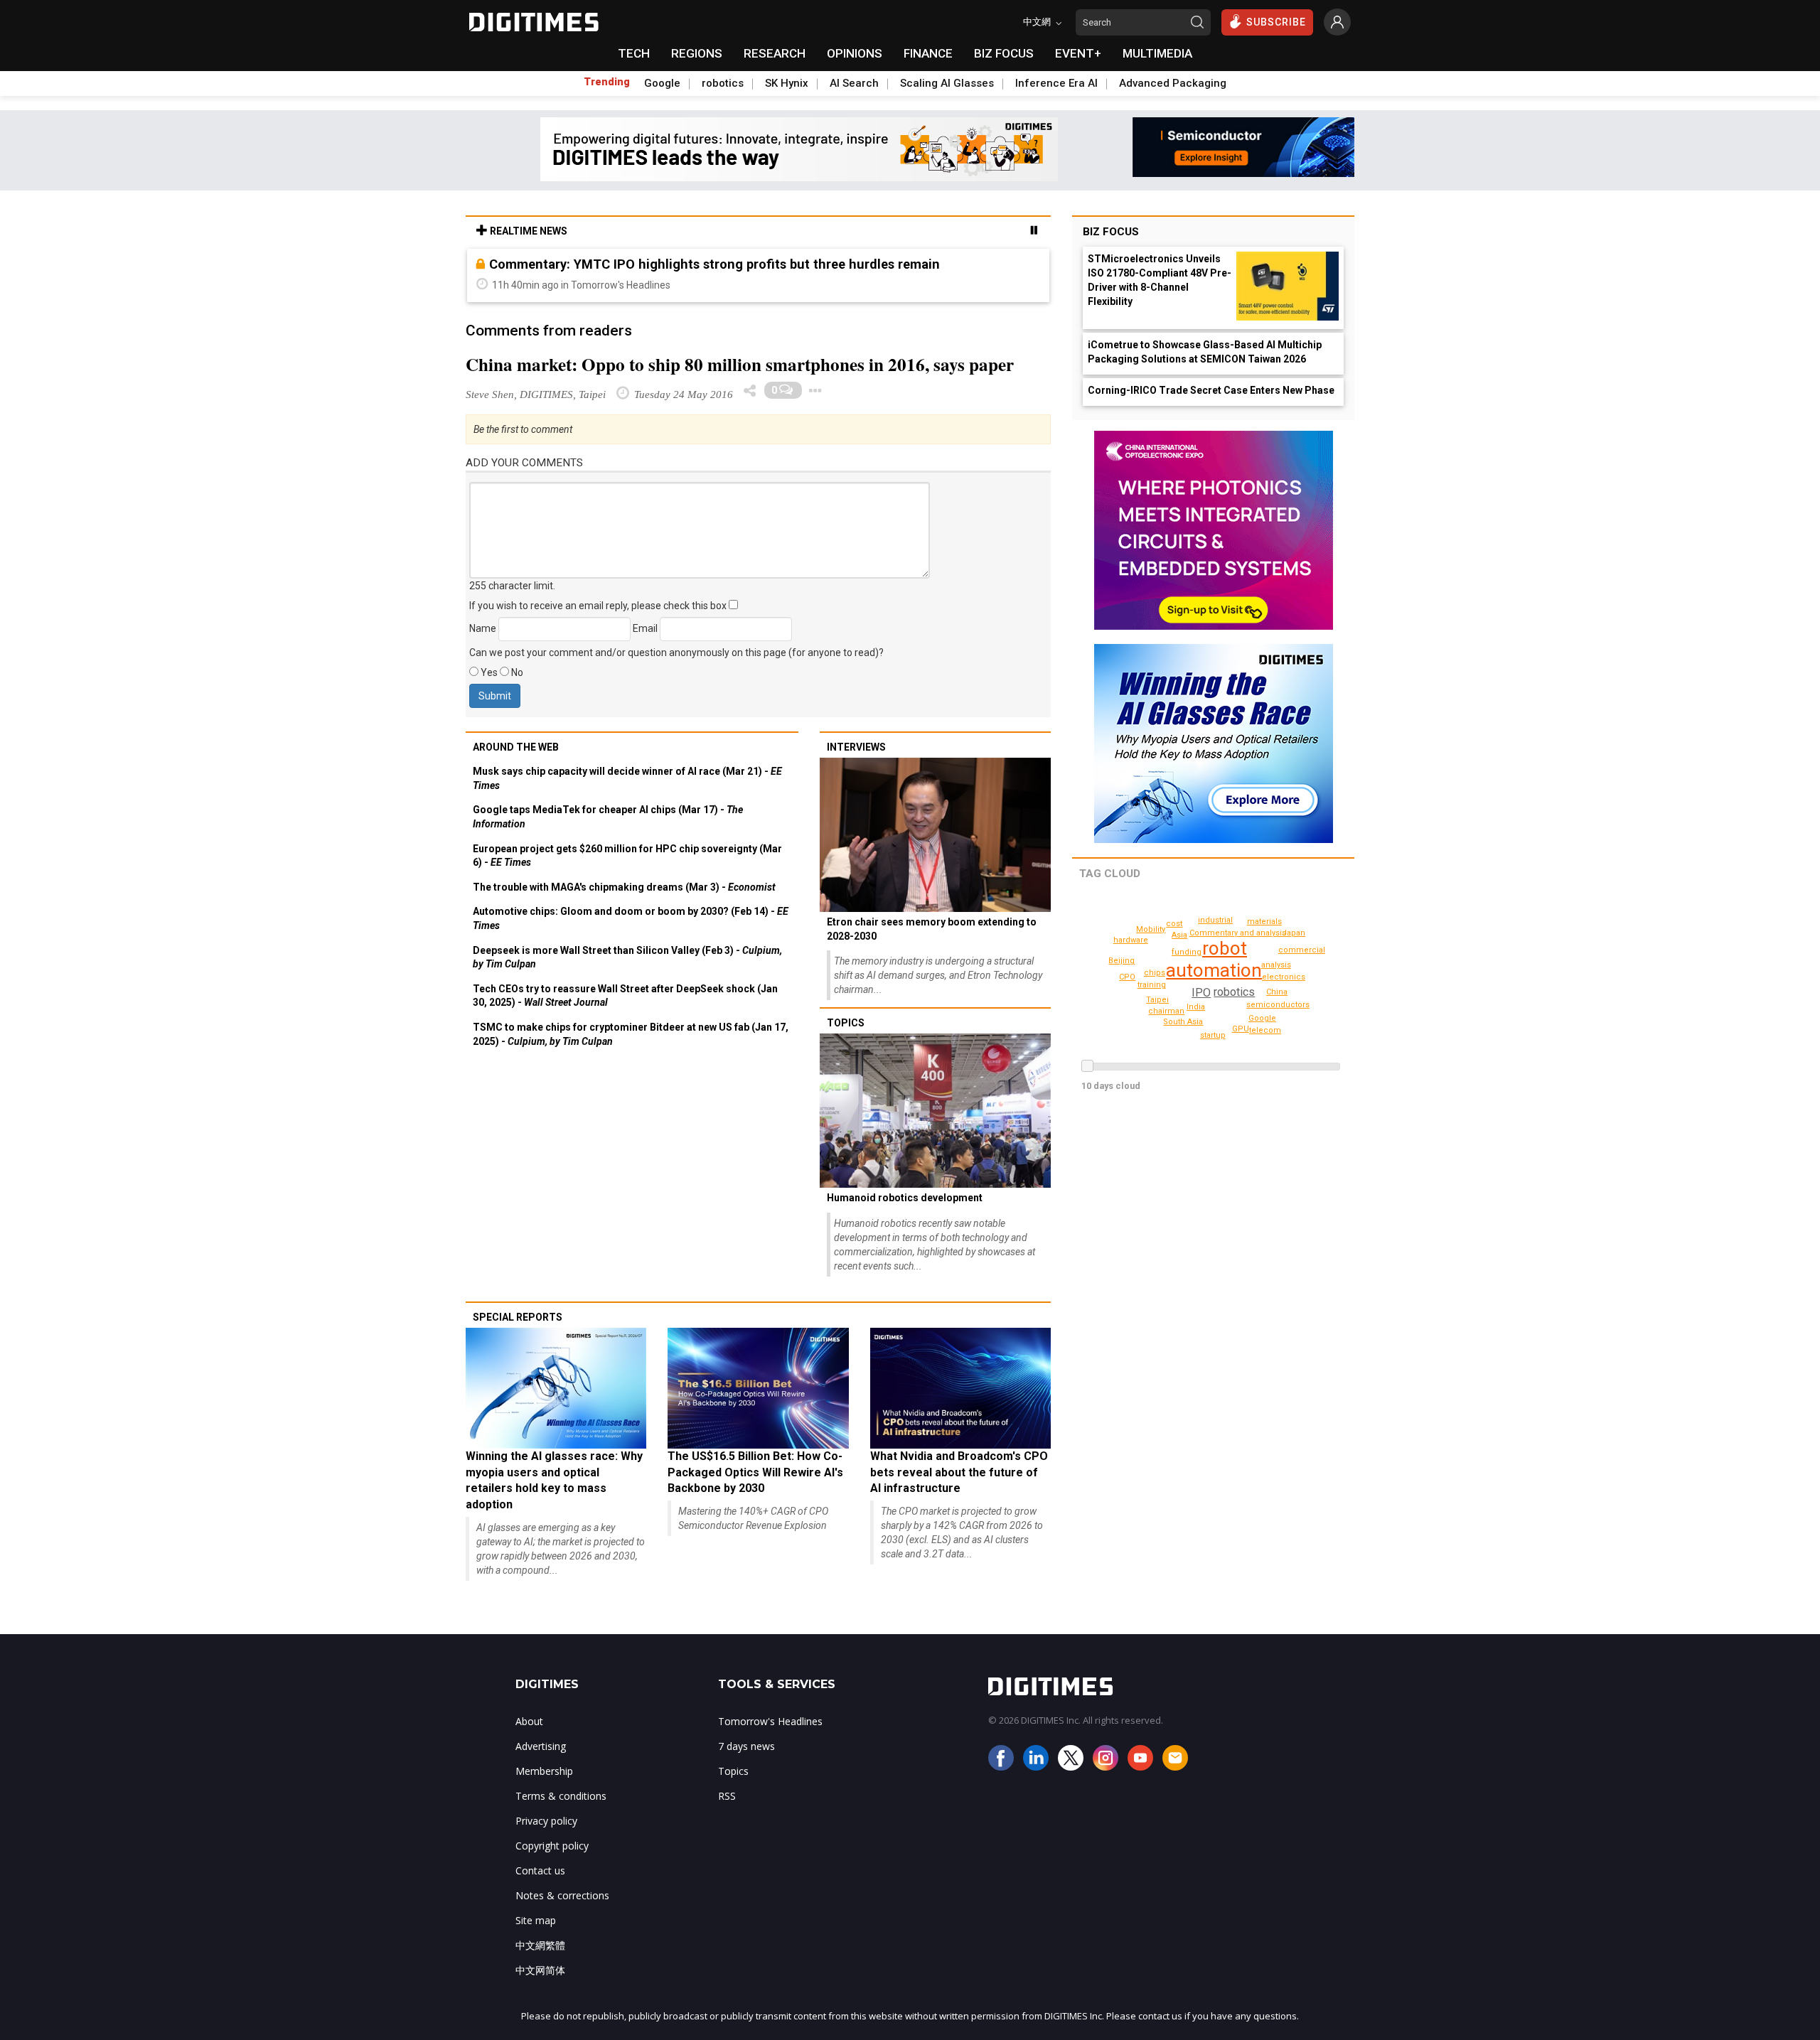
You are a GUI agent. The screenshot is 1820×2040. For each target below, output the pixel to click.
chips (1155, 973)
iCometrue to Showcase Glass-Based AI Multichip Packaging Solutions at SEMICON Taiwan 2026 (1205, 352)
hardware (1131, 940)
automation (1214, 970)
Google (662, 83)
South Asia (1183, 1022)
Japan (1294, 933)
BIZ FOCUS (1004, 53)
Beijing (1122, 961)
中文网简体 (540, 1970)
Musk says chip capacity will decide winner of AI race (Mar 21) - (627, 778)
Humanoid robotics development (905, 1198)
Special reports (518, 1317)
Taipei (1157, 1000)
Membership (544, 1771)
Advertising (541, 1746)
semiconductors (1278, 1005)
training (1152, 985)
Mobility (1151, 929)
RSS (727, 1796)
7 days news (746, 1746)
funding (1187, 952)
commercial (1302, 950)
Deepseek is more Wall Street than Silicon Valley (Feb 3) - (627, 957)
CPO (1127, 977)
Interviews (856, 747)
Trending (607, 82)
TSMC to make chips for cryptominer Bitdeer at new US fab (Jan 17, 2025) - (631, 1034)
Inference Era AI (1056, 83)
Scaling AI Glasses (947, 83)
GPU (1241, 1029)
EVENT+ (1078, 53)
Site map (536, 1920)
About (529, 1721)
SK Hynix (787, 83)
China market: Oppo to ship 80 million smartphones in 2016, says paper (740, 364)
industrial (1215, 920)
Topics (846, 1023)
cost (1174, 924)
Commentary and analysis (1238, 933)
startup (1213, 1035)
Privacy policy (546, 1821)
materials (1264, 922)
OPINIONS (855, 53)
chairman (1166, 1011)
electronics (1284, 977)
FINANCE (928, 53)
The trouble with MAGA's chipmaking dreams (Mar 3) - (624, 887)
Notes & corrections (562, 1895)
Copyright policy (552, 1846)
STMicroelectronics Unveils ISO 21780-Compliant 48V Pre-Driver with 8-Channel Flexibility (1160, 280)
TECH (634, 53)
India (1196, 1007)
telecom (1265, 1030)
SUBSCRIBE (1276, 22)
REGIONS (697, 53)
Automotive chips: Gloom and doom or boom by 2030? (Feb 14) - (631, 918)
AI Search (854, 83)
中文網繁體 (540, 1945)
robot (1225, 948)
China (1277, 992)
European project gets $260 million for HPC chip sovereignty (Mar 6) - (627, 856)
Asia (1179, 935)
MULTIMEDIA (1157, 53)
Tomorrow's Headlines (770, 1721)
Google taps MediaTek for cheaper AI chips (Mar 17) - (608, 817)
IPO (1201, 993)
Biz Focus (1111, 232)
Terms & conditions (561, 1796)
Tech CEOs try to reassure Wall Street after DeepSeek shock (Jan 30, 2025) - (625, 996)
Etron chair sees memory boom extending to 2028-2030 (932, 929)
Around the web (516, 747)
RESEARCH (775, 53)
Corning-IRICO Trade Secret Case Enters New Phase (1211, 390)
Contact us (540, 1870)
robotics (723, 83)
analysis (1276, 965)
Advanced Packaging (1173, 83)
